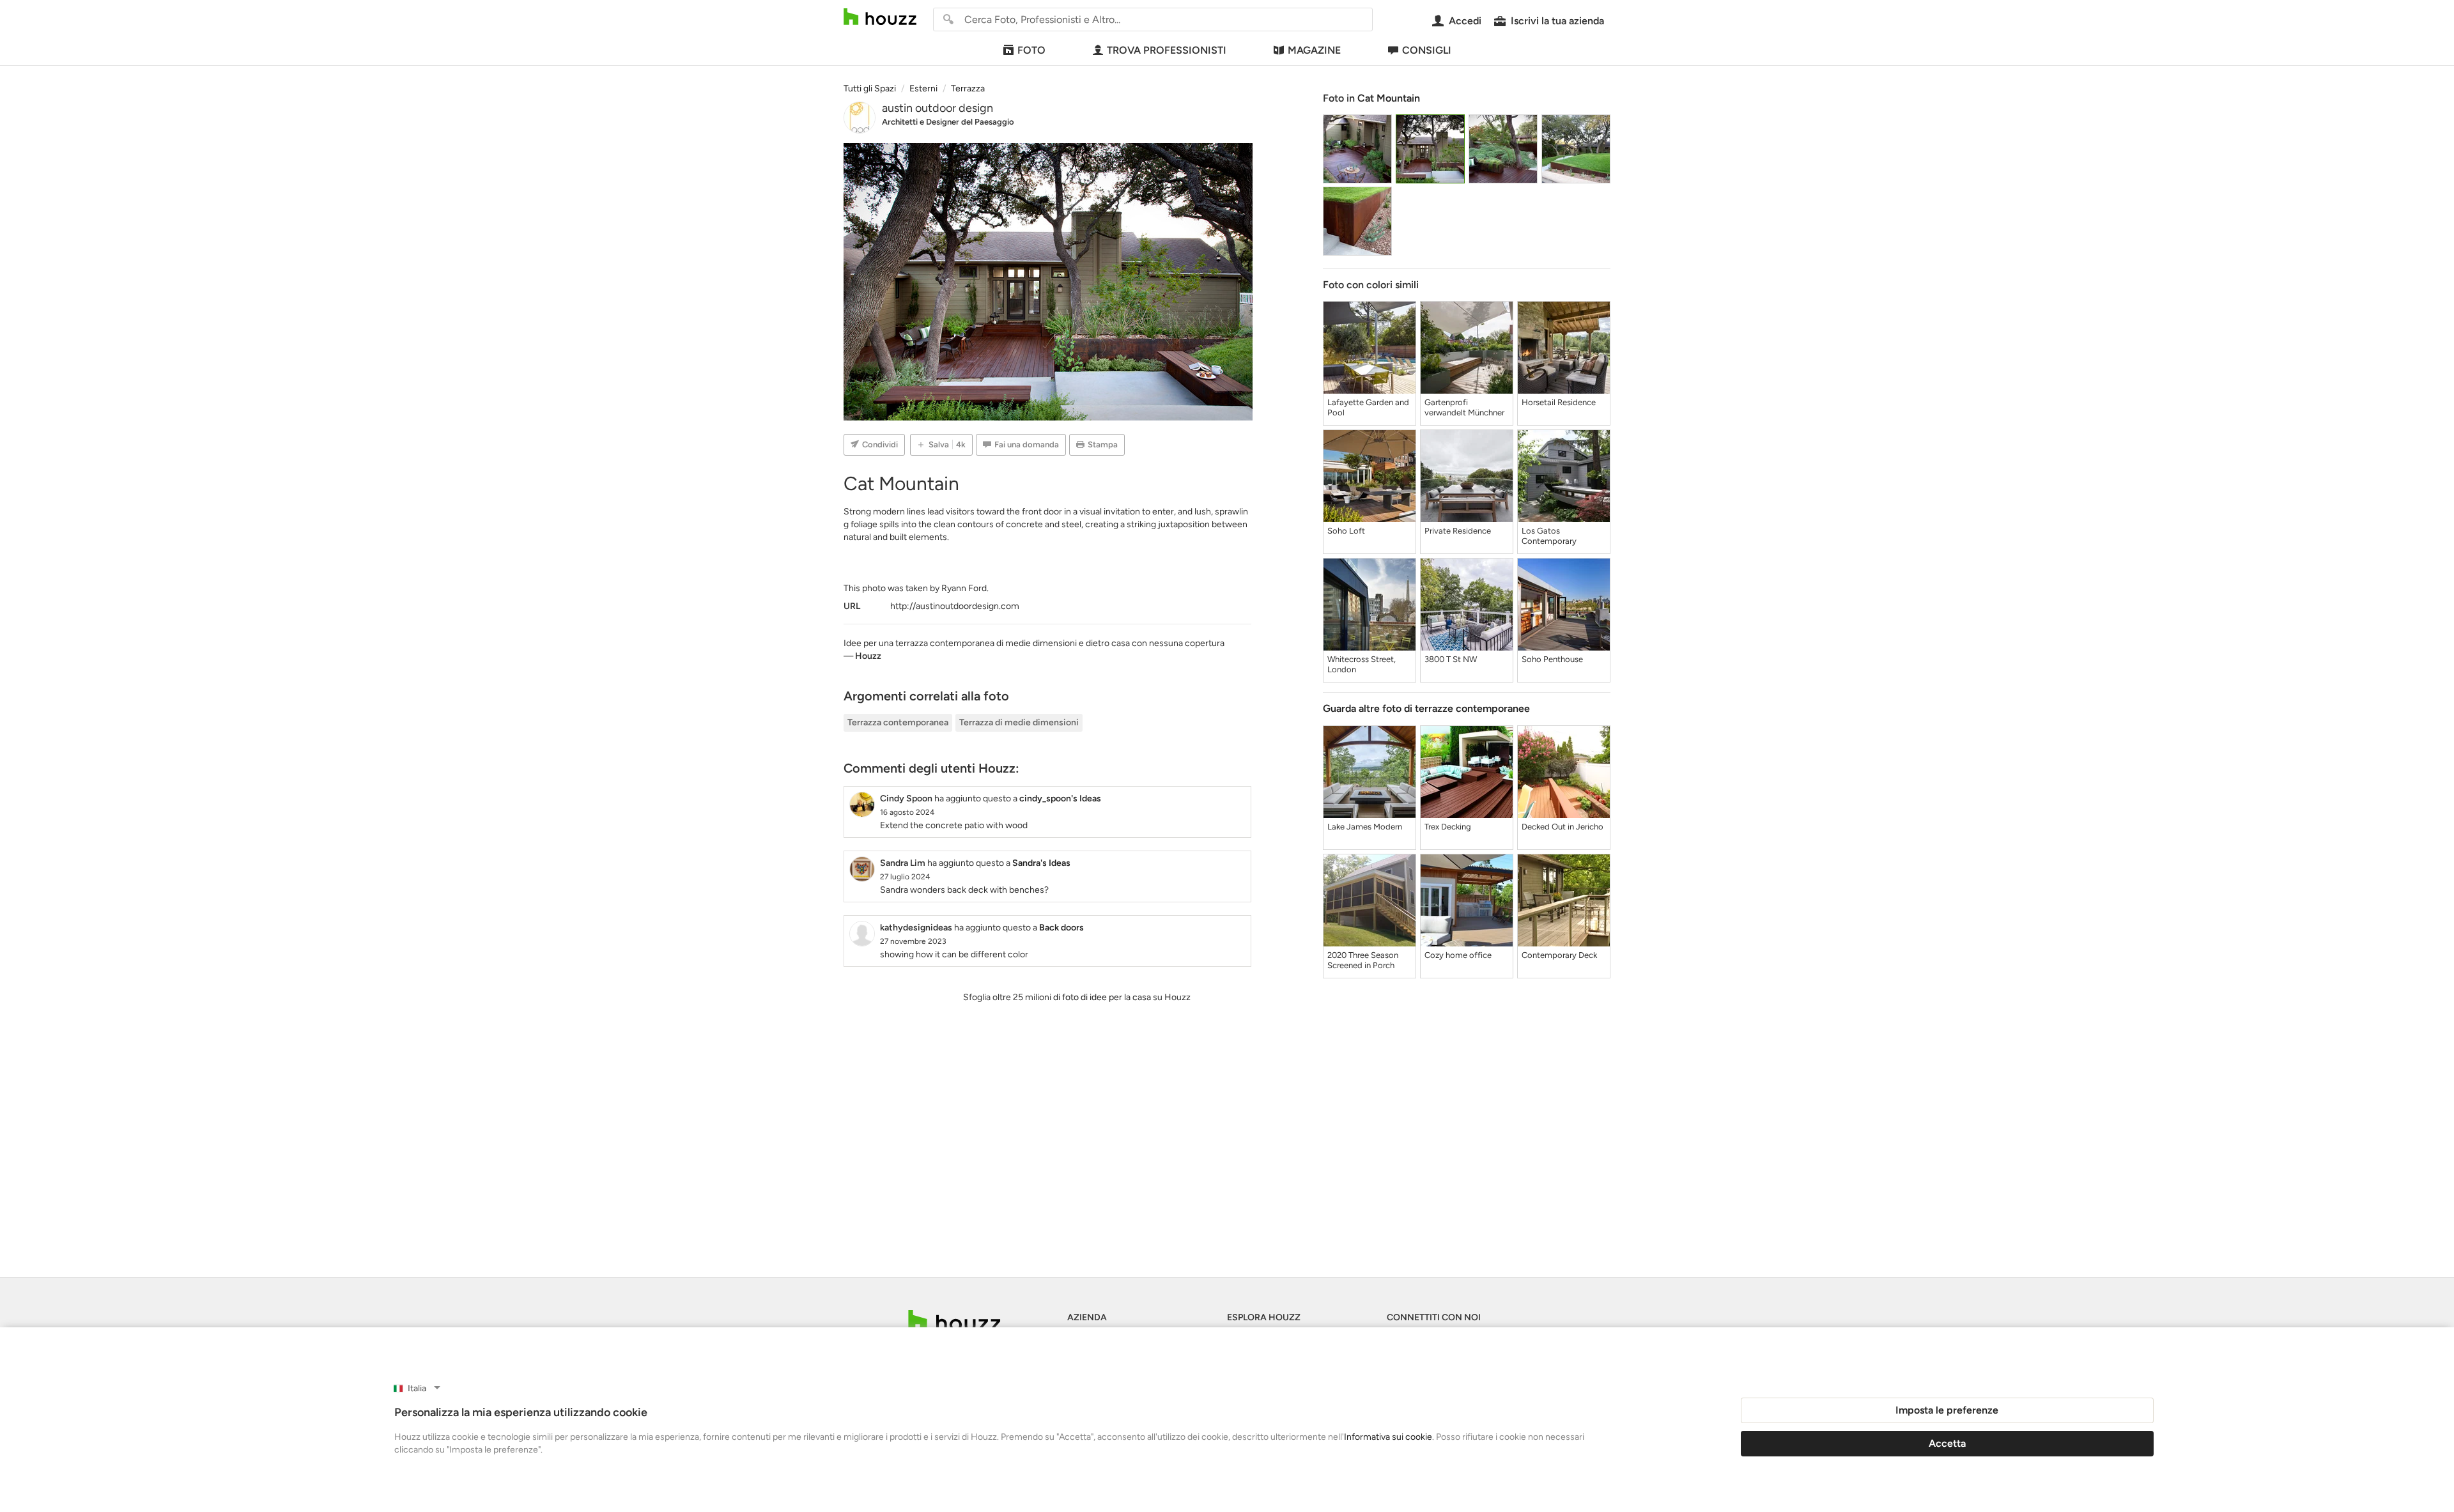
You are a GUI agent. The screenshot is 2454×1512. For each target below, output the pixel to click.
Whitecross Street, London (1362, 664)
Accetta (1947, 1443)
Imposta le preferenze (1947, 1410)
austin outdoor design (938, 108)
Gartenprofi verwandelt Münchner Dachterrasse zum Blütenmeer (1464, 408)
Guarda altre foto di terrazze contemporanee (1426, 708)
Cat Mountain (1389, 98)
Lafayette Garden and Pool (1368, 407)
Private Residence (1458, 531)
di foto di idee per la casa (1102, 997)
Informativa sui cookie (1388, 1437)
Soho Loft (1346, 531)
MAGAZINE (1314, 50)
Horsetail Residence (1559, 402)
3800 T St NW (1451, 659)
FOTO (1031, 50)
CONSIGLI (1427, 50)
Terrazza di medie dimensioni (1019, 722)
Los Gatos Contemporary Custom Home (1549, 536)
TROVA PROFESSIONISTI (1167, 50)
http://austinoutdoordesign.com (955, 606)
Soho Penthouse (1552, 659)
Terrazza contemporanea (898, 722)
